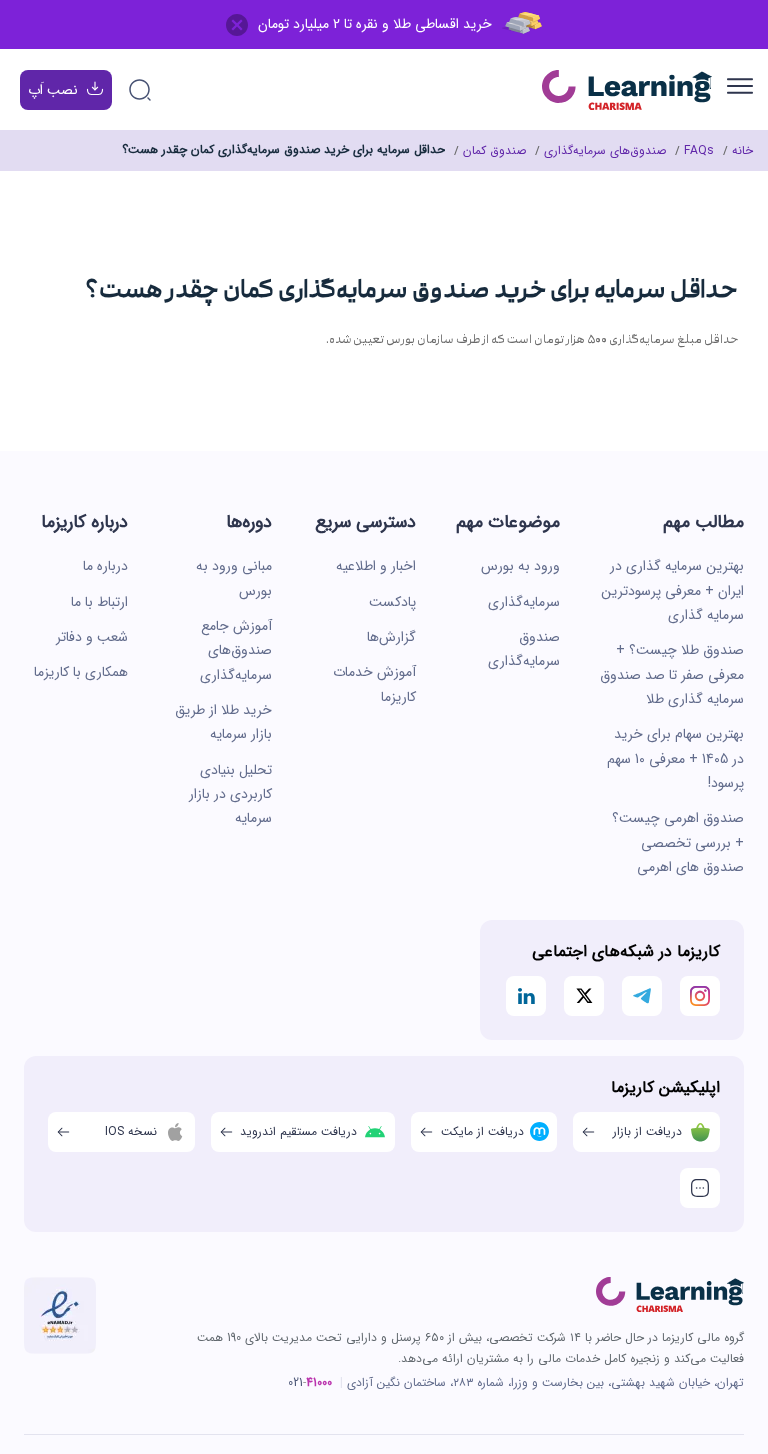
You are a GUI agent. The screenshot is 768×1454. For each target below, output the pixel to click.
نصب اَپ (53, 90)
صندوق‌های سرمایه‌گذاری (605, 150)
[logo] (670, 1295)
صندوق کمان (494, 150)
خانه (742, 150)
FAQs (699, 150)
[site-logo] (627, 90)
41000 (319, 1382)
